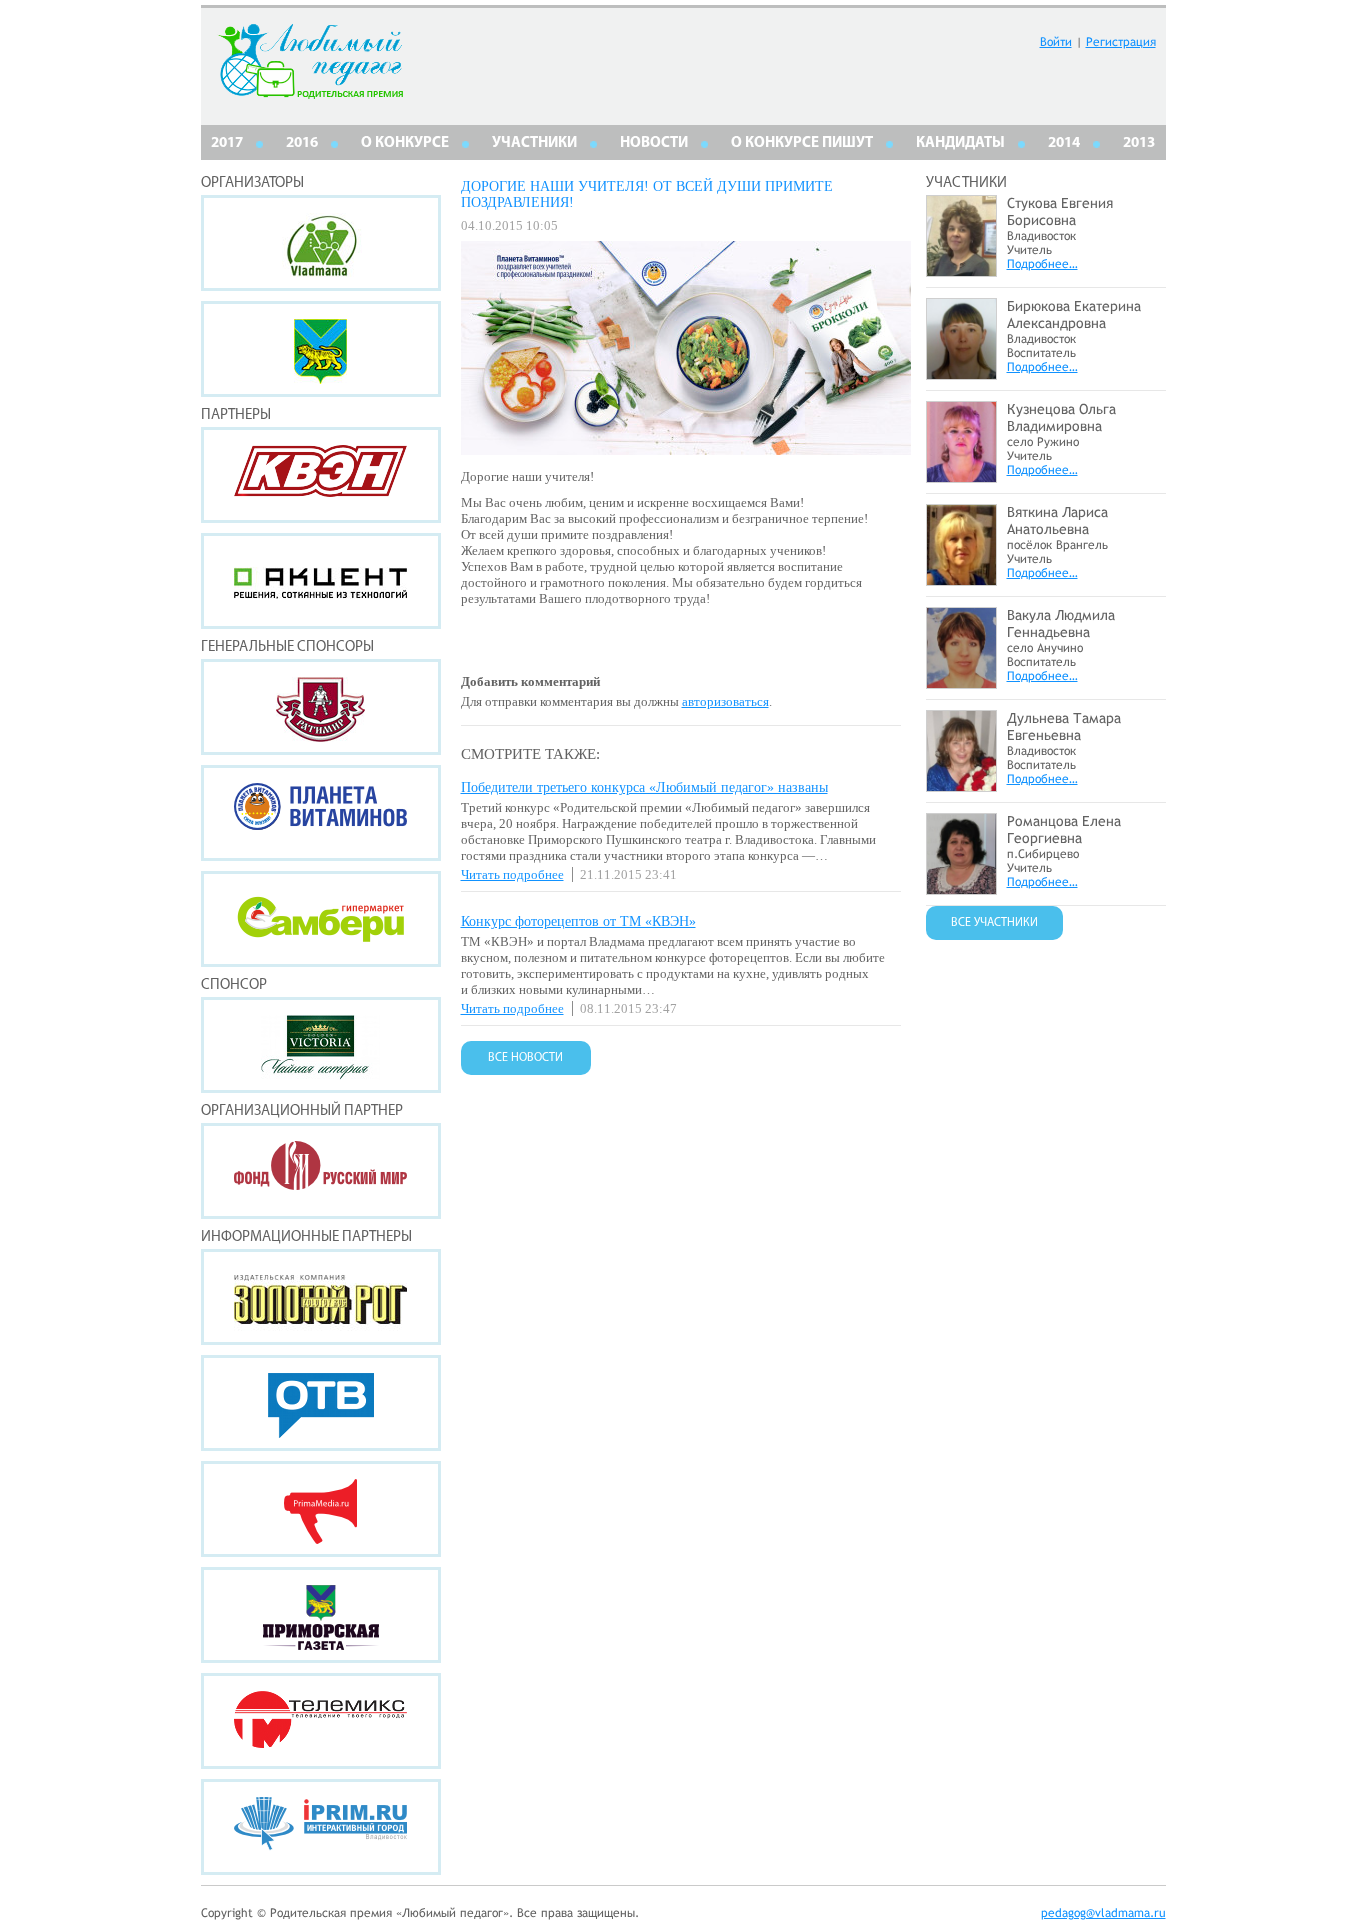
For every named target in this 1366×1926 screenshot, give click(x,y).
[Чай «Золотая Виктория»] (321, 1045)
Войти (1056, 42)
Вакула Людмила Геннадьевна (1061, 623)
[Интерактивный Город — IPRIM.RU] (321, 1827)
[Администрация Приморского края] (321, 349)
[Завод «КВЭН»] (321, 475)
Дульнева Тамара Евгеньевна (1064, 726)
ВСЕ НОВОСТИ (525, 1058)
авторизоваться (725, 701)
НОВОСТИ (654, 143)
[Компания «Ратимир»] (321, 707)
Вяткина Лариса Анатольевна (1057, 520)
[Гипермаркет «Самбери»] (321, 919)
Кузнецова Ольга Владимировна (1061, 417)
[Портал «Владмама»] (321, 243)
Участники (534, 143)
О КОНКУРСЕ (405, 143)
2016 (302, 143)
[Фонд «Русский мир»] (321, 1171)
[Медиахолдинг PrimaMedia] (321, 1509)
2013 (1139, 143)
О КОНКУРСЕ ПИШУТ (802, 143)
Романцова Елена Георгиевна (1064, 829)
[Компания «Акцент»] (321, 581)
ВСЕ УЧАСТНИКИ (994, 923)
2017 (227, 143)
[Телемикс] (321, 1721)
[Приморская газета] (321, 1615)
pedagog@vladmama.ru (1103, 1913)
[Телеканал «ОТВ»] (321, 1403)
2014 (1064, 143)
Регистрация (1121, 42)
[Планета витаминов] (321, 813)
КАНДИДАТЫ (960, 143)
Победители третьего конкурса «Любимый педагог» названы (644, 787)
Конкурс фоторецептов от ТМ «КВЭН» (578, 921)
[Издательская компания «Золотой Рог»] (321, 1297)
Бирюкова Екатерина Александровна (1074, 314)
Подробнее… (1042, 264)
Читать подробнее (512, 874)
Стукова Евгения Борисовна (1060, 211)
